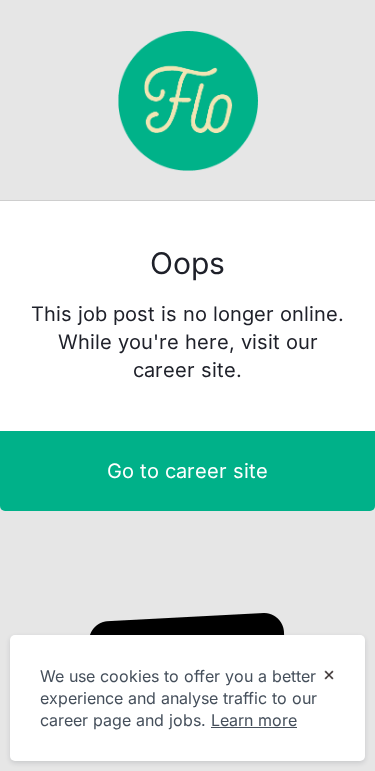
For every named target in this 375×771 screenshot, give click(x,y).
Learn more (254, 720)
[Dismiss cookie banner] (329, 677)
